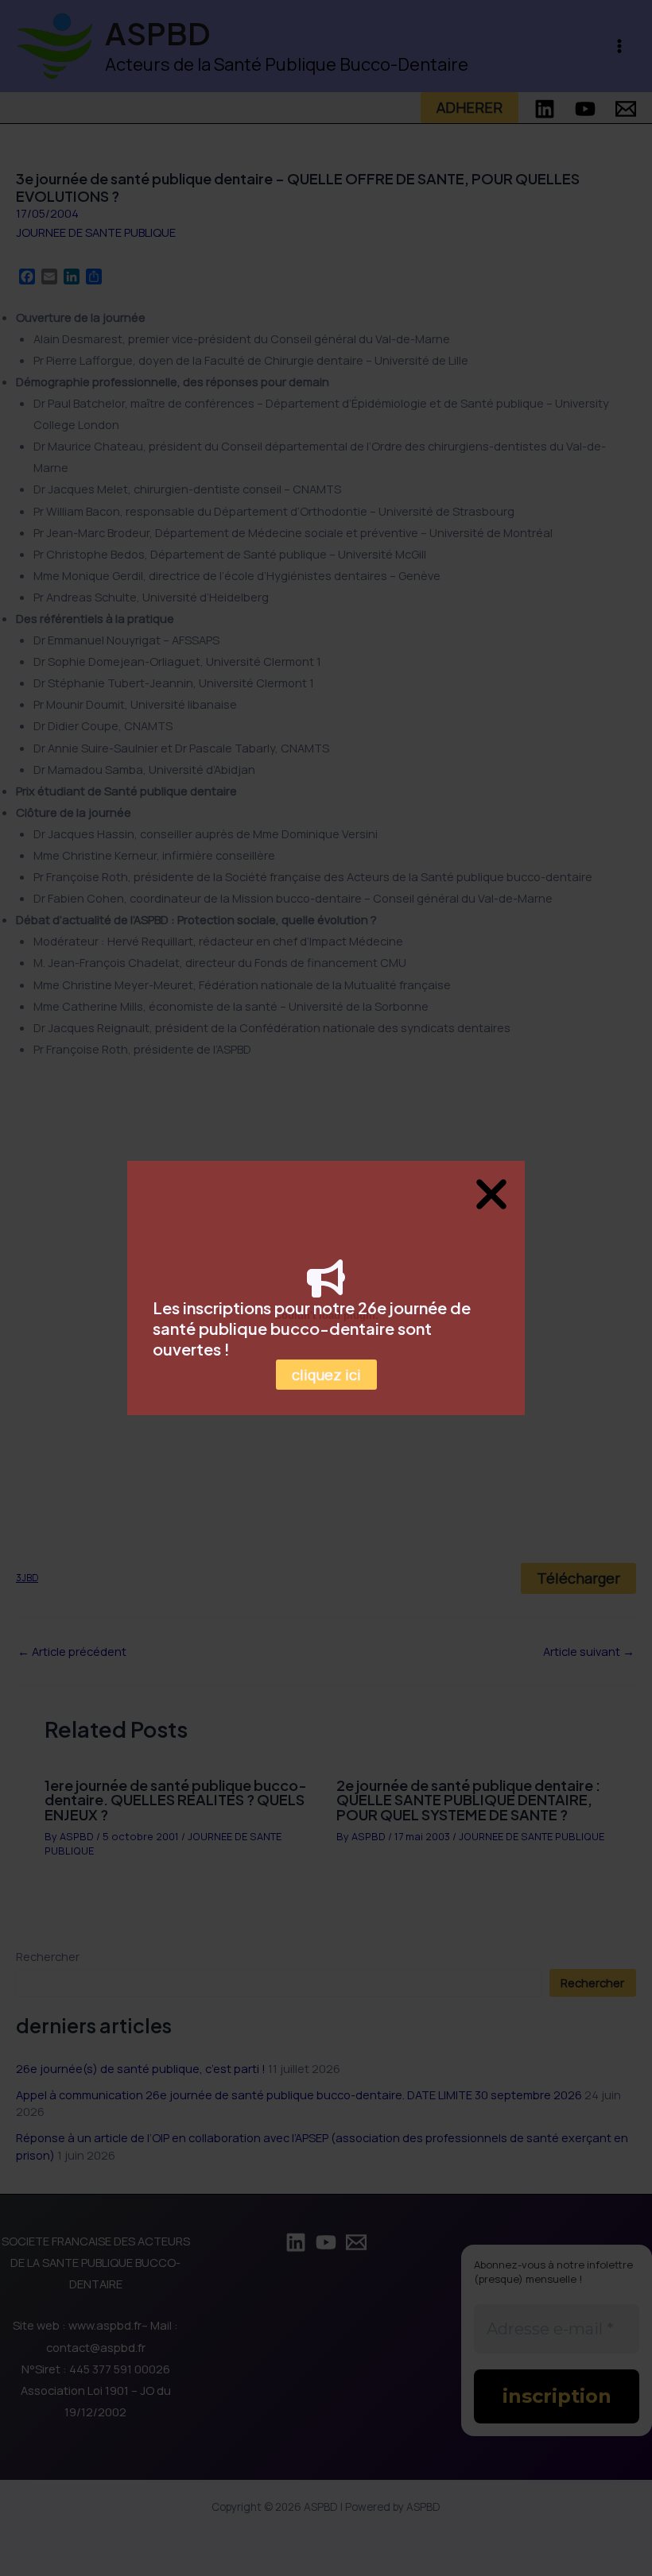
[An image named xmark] (491, 1194)
